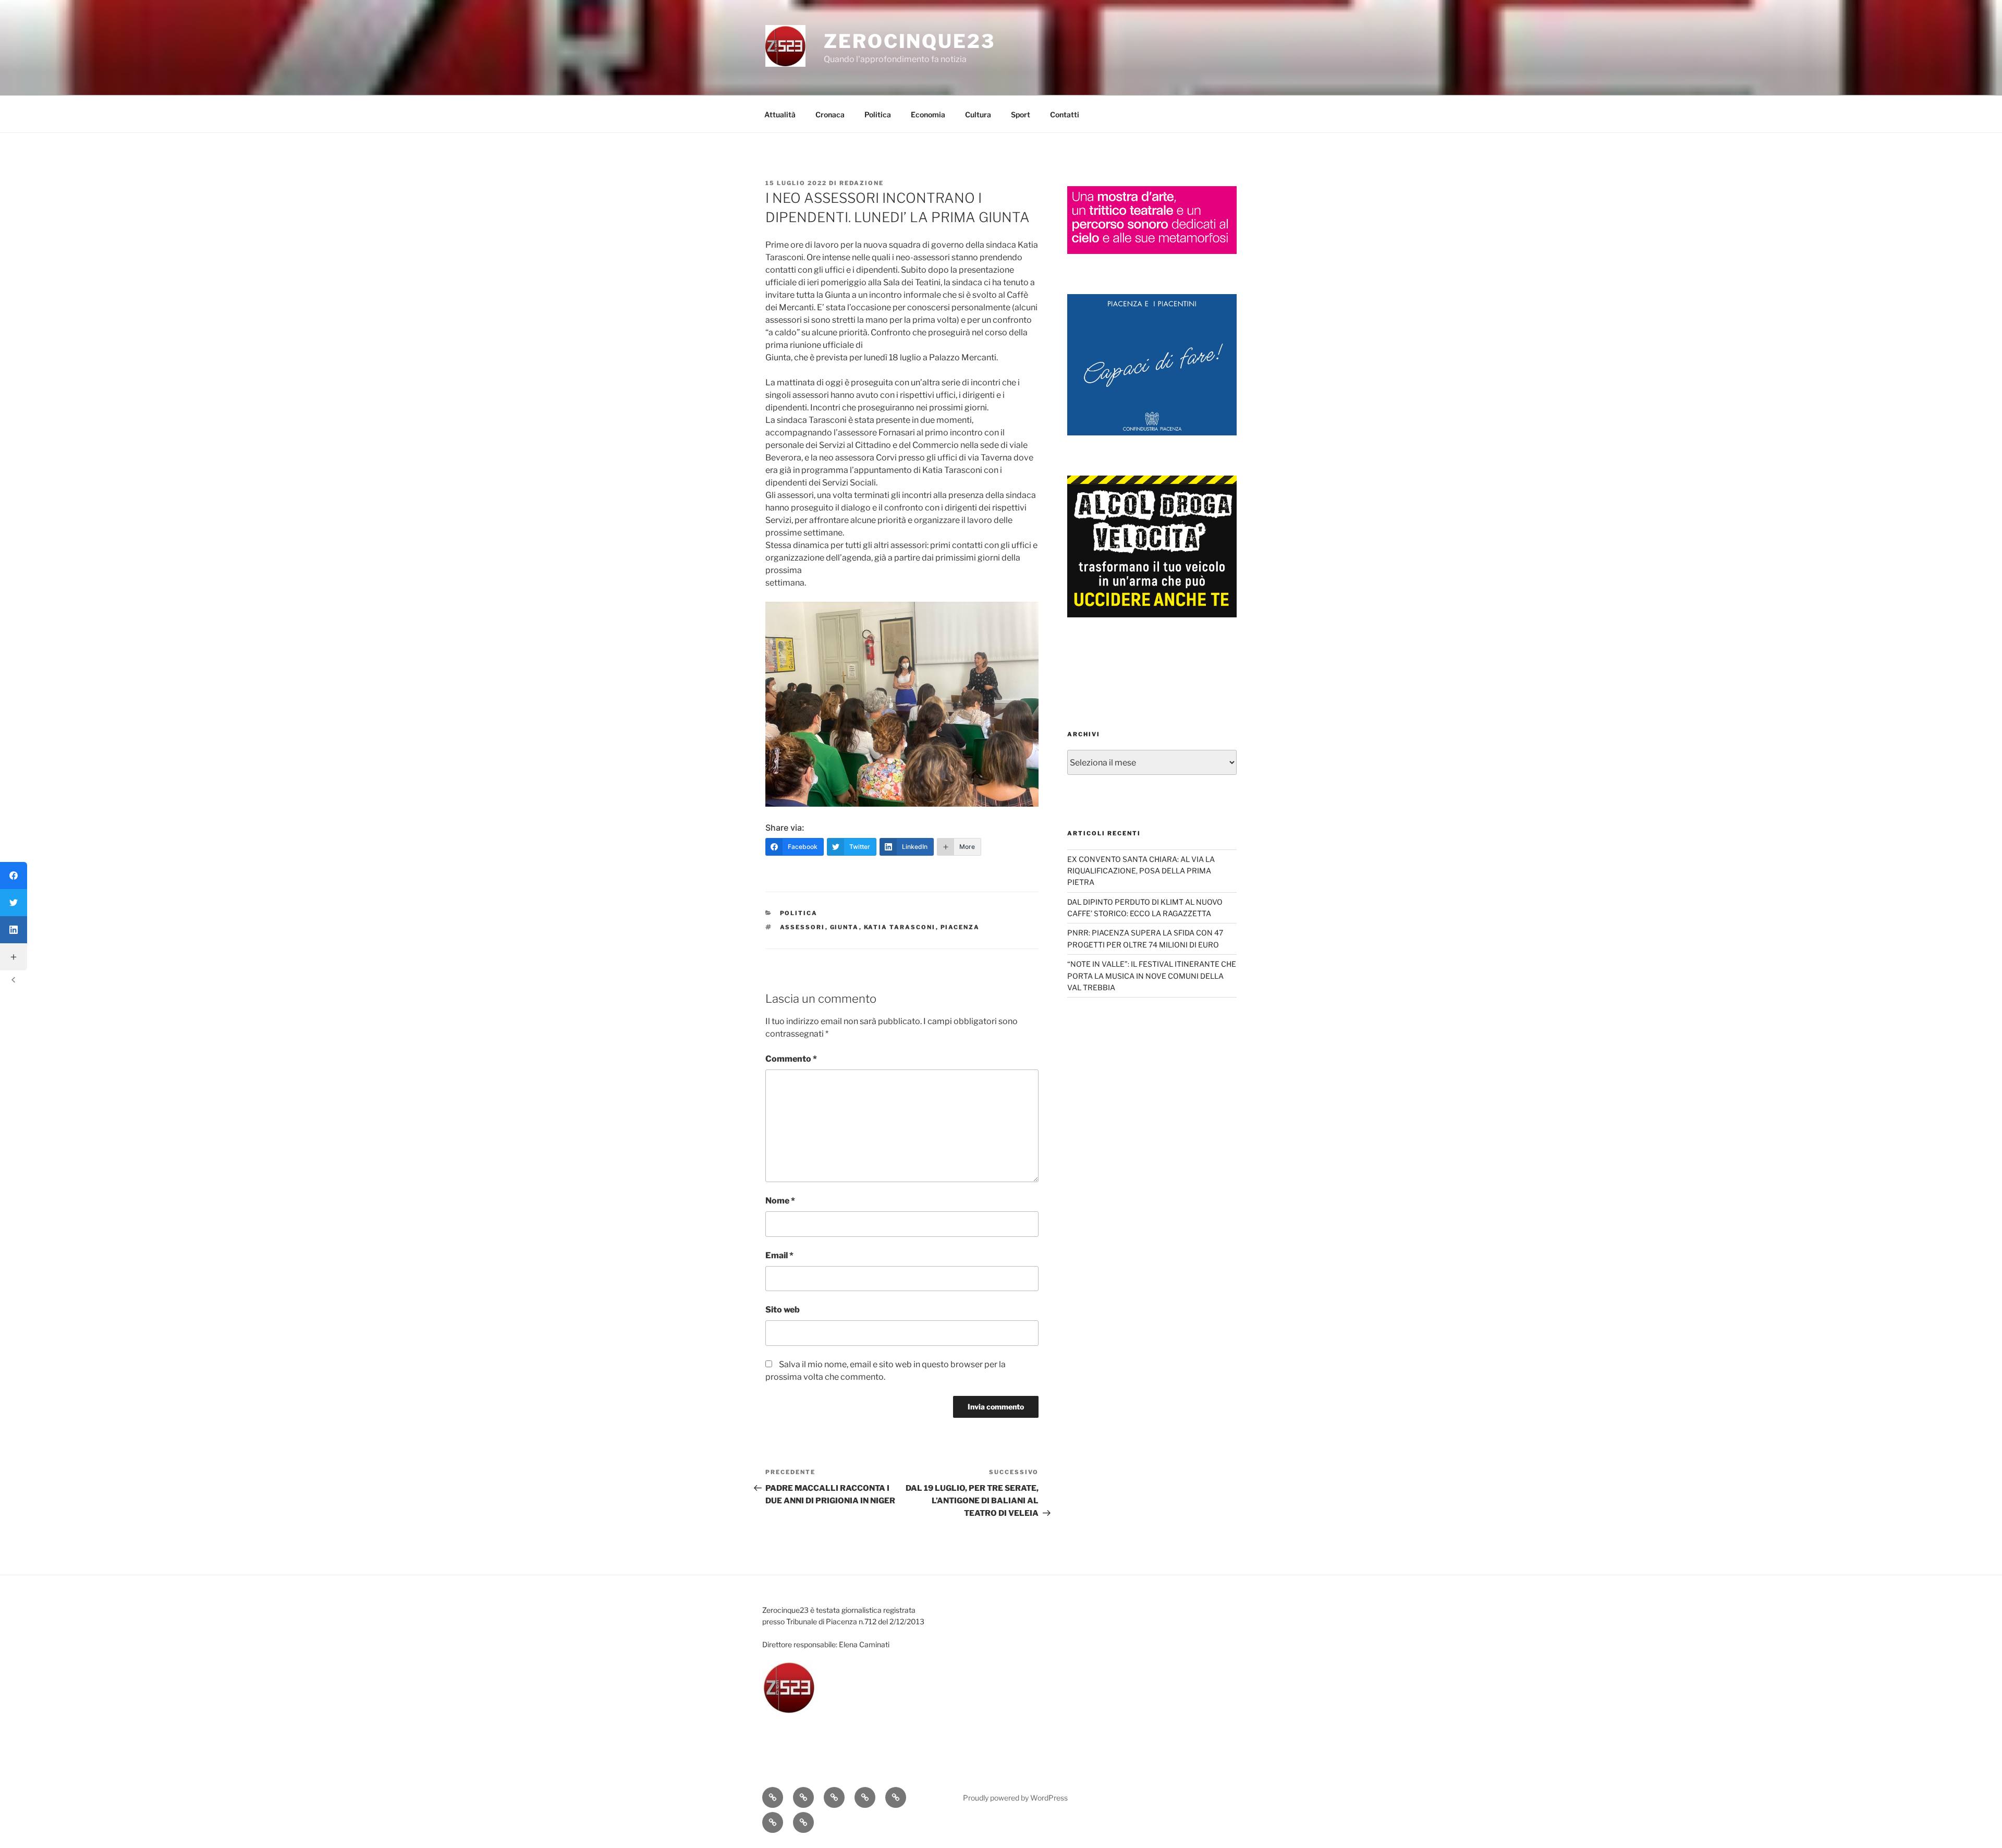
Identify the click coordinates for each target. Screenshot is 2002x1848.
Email (779, 1255)
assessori (803, 927)
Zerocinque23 (910, 41)
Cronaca (830, 114)
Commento (791, 1059)
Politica (878, 114)
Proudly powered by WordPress (1015, 1798)
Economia (928, 114)
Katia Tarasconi (900, 927)
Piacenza (960, 927)
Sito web (783, 1310)
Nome (780, 1201)
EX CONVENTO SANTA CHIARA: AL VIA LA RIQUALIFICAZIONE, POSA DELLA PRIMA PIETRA (1141, 871)
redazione (862, 183)
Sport (1021, 114)
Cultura (978, 114)
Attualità (780, 114)
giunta (845, 927)
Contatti (1065, 114)
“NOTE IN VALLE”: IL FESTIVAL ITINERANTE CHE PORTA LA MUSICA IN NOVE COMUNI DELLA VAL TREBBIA (1152, 976)
